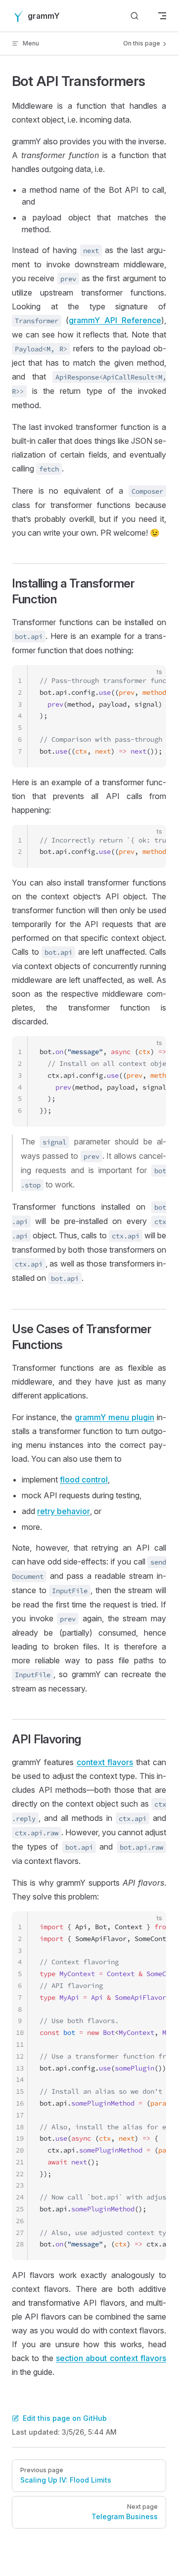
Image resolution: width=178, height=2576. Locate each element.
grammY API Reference (115, 320)
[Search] (134, 16)
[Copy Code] (150, 681)
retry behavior (64, 1511)
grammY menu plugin (114, 1417)
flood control (84, 1479)
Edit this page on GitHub (65, 2418)
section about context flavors (111, 2358)
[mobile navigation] (162, 16)
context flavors (105, 1762)
